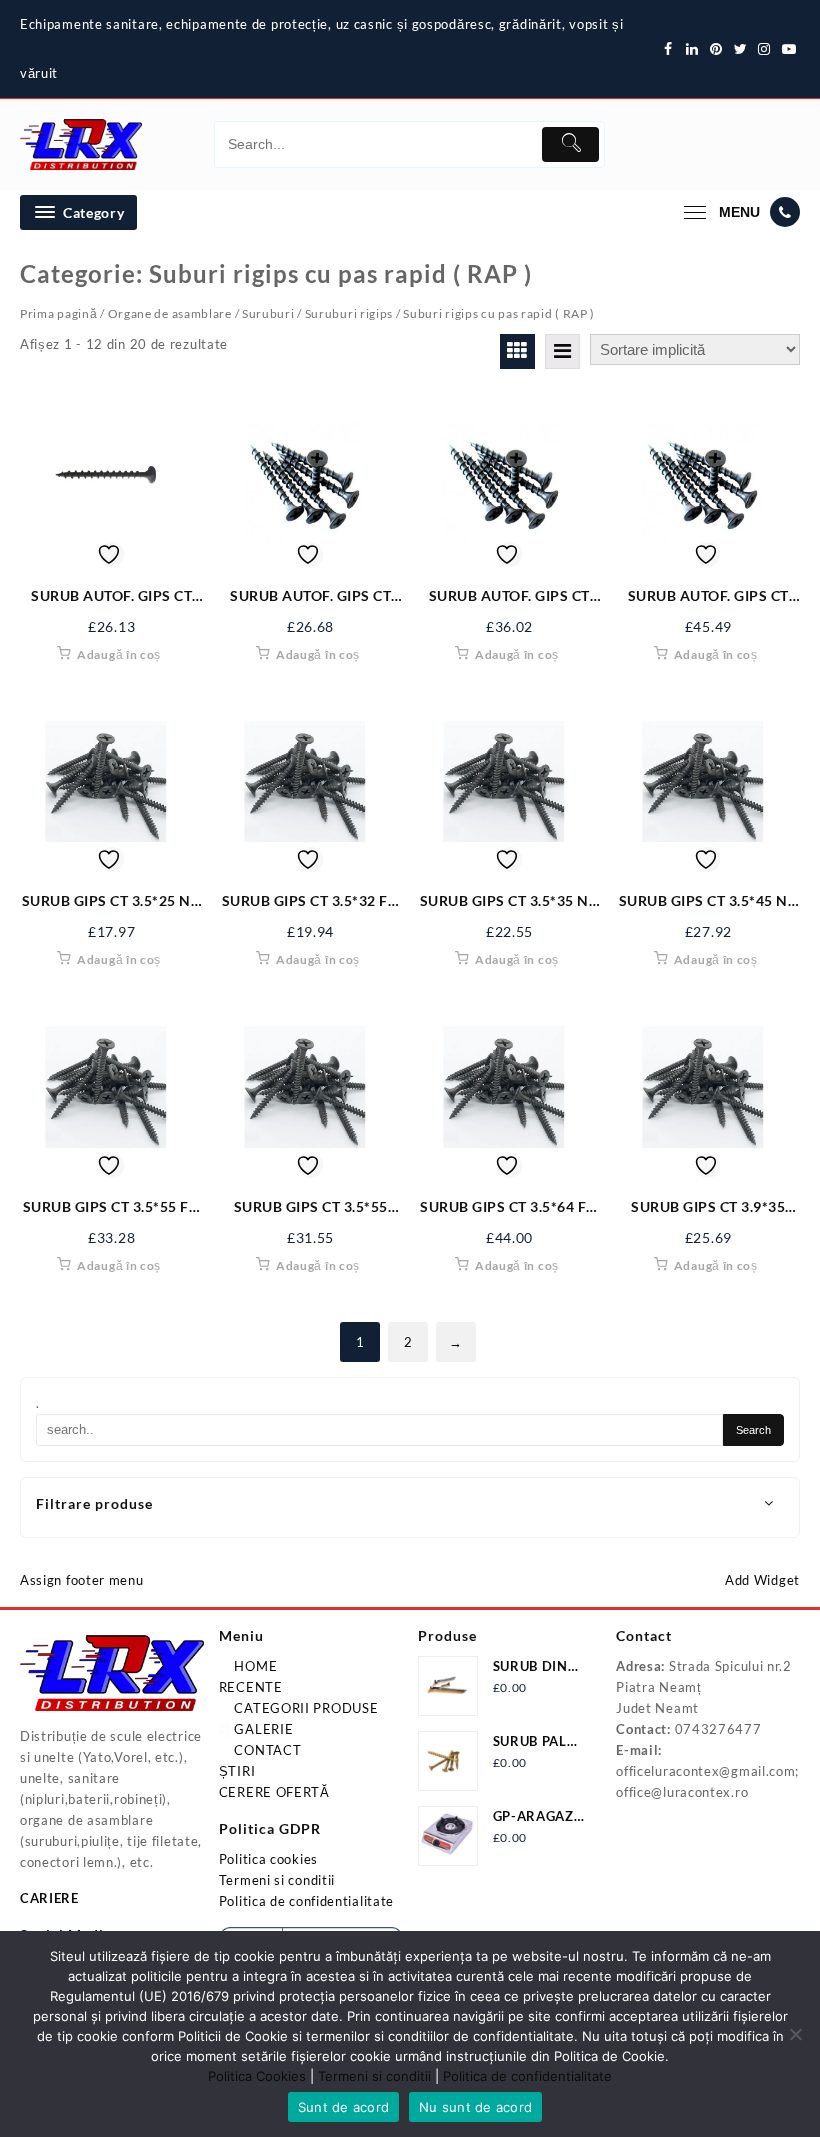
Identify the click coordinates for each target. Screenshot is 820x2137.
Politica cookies (268, 1859)
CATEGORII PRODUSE (305, 1708)
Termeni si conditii (277, 1880)
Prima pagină (58, 313)
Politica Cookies (257, 2076)
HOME (254, 1666)
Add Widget (762, 1580)
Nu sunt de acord (475, 2107)
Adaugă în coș (119, 654)
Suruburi (268, 313)
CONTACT (266, 1750)
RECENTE (251, 1687)
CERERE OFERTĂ (274, 1792)
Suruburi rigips (349, 313)
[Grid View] (517, 351)
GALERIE (262, 1729)
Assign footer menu (82, 1580)
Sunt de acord (343, 2107)
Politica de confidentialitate (306, 1901)
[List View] (562, 351)
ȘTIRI (237, 1771)
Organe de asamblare (170, 313)
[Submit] (570, 144)
